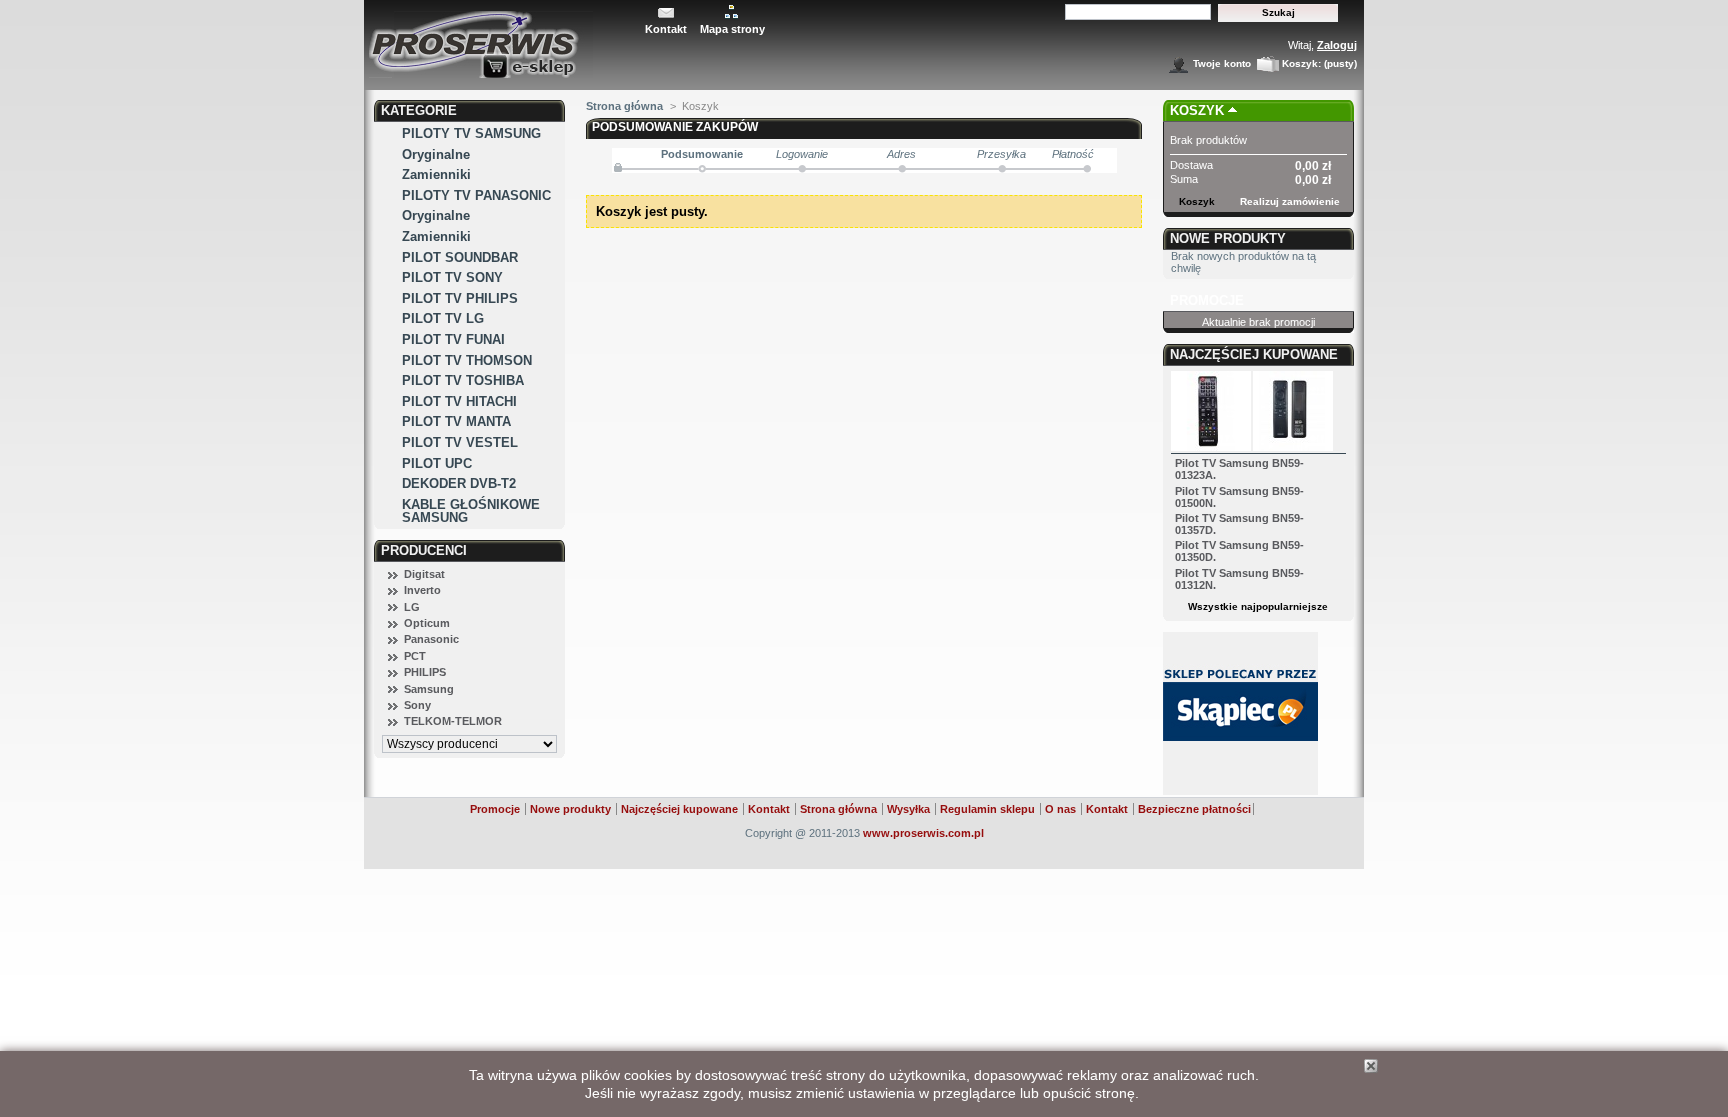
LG (412, 607)
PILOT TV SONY (452, 277)
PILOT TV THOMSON (467, 360)
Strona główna (624, 106)
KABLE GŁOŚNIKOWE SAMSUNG (471, 511)
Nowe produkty (1228, 238)
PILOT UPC (437, 463)
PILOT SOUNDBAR (460, 257)
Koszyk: (1301, 63)
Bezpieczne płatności (1194, 809)
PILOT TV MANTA (456, 421)
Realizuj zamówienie (1290, 201)
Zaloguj (1337, 45)
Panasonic (431, 639)
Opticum (427, 623)
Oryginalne (436, 154)
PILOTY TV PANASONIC (476, 195)
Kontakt (666, 29)
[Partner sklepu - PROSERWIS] (1240, 791)
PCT (415, 656)
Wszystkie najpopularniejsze (1258, 606)
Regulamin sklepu (987, 809)
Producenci (424, 550)
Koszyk (1197, 110)
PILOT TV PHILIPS (460, 298)
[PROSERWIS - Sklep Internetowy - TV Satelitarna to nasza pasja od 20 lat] (501, 39)
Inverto (422, 590)
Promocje (1207, 300)
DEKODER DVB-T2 (459, 483)
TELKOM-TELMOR (453, 721)
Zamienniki (436, 174)
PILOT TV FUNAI (453, 339)
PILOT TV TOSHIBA (463, 380)
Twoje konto (1222, 63)
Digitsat (424, 574)
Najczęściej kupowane (1254, 354)
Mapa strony (732, 29)
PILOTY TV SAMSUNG (471, 133)
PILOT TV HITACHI (459, 401)
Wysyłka (908, 809)
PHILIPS (425, 672)
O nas (1060, 809)
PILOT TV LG (443, 318)
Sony (417, 705)
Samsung (429, 689)
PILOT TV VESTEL (460, 442)
